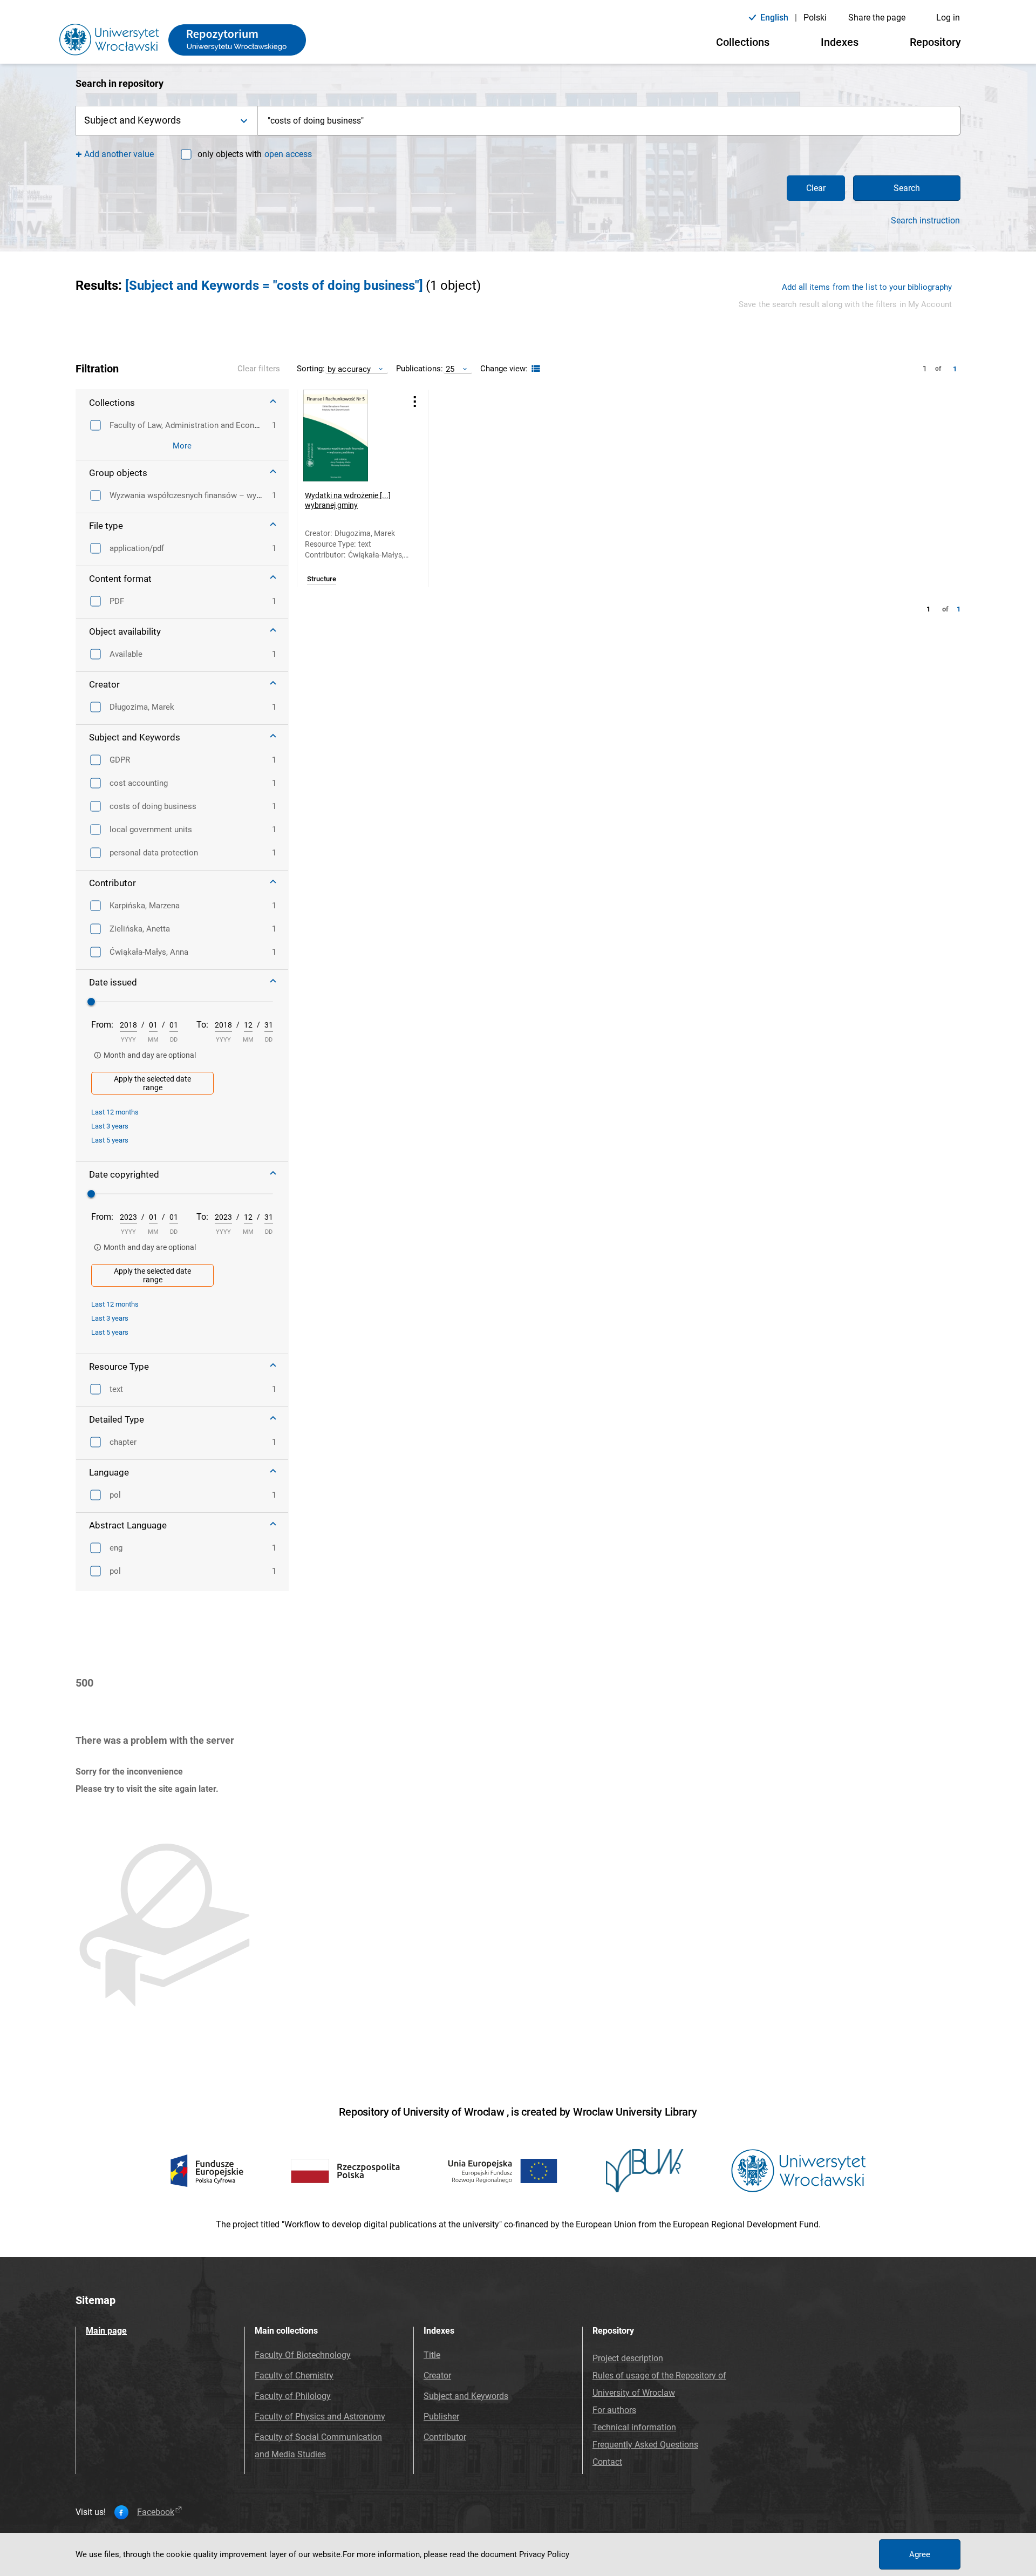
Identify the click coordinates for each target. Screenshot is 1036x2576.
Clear (816, 188)
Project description (628, 2358)
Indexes (840, 42)
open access (288, 154)
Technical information (634, 2427)
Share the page (877, 18)
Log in (948, 18)
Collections (743, 42)
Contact (607, 2462)
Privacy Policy (544, 2554)
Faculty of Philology (293, 2396)
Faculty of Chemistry (294, 2376)
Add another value (119, 154)
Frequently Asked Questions (645, 2445)
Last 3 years (110, 1126)
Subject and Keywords (466, 2396)
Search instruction (925, 221)
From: (102, 1025)
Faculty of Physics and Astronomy (320, 2417)
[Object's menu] (415, 401)
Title (432, 2355)
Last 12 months (115, 1112)
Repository (935, 42)
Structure (322, 579)
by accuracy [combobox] (349, 369)
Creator (437, 2376)
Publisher (441, 2417)
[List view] (534, 369)
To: (202, 1025)
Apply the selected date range (152, 1083)
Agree (920, 2554)
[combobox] (609, 121)
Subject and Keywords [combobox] (132, 120)
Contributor (445, 2437)
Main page (106, 2331)
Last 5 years (110, 1140)
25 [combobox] (450, 369)
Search (907, 188)
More (182, 446)
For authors (614, 2410)
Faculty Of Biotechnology (303, 2355)
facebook (156, 2512)
